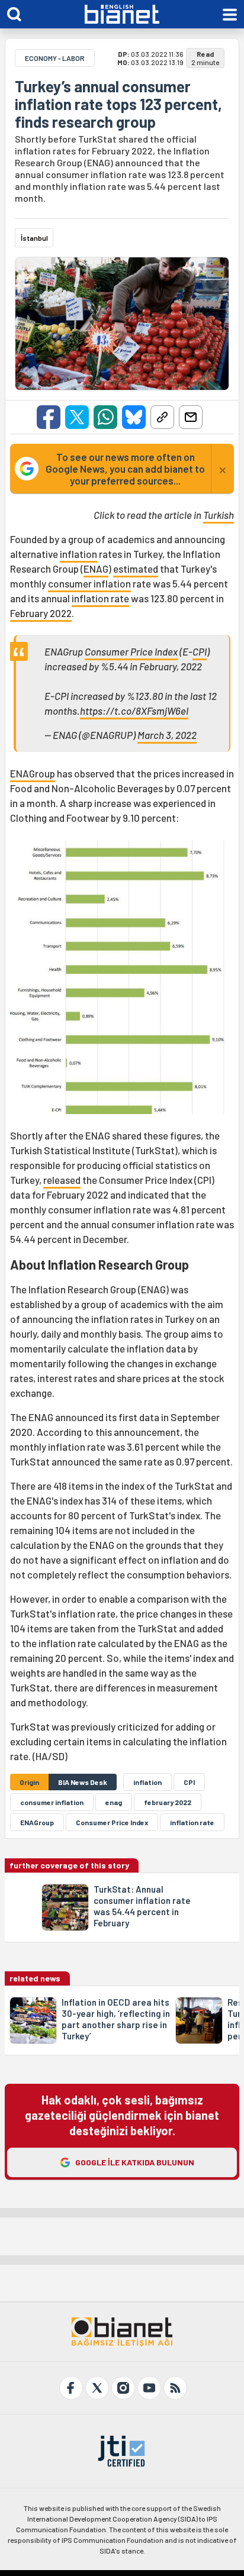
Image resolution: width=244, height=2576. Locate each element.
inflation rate (100, 598)
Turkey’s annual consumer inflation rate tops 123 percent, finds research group (118, 104)
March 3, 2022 (167, 735)
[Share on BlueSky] (134, 417)
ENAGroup (33, 773)
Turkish (219, 515)
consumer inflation (89, 583)
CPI (200, 651)
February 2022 (41, 613)
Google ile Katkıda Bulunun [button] (135, 2162)
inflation (78, 554)
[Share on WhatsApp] (105, 417)
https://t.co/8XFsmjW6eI (134, 711)
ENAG (96, 569)
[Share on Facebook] (49, 417)
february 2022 (168, 1802)
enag (114, 1802)
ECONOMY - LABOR (55, 58)
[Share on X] (77, 417)
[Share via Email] (191, 417)
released (62, 1180)
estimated (136, 569)
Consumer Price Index (131, 651)
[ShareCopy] (162, 417)
